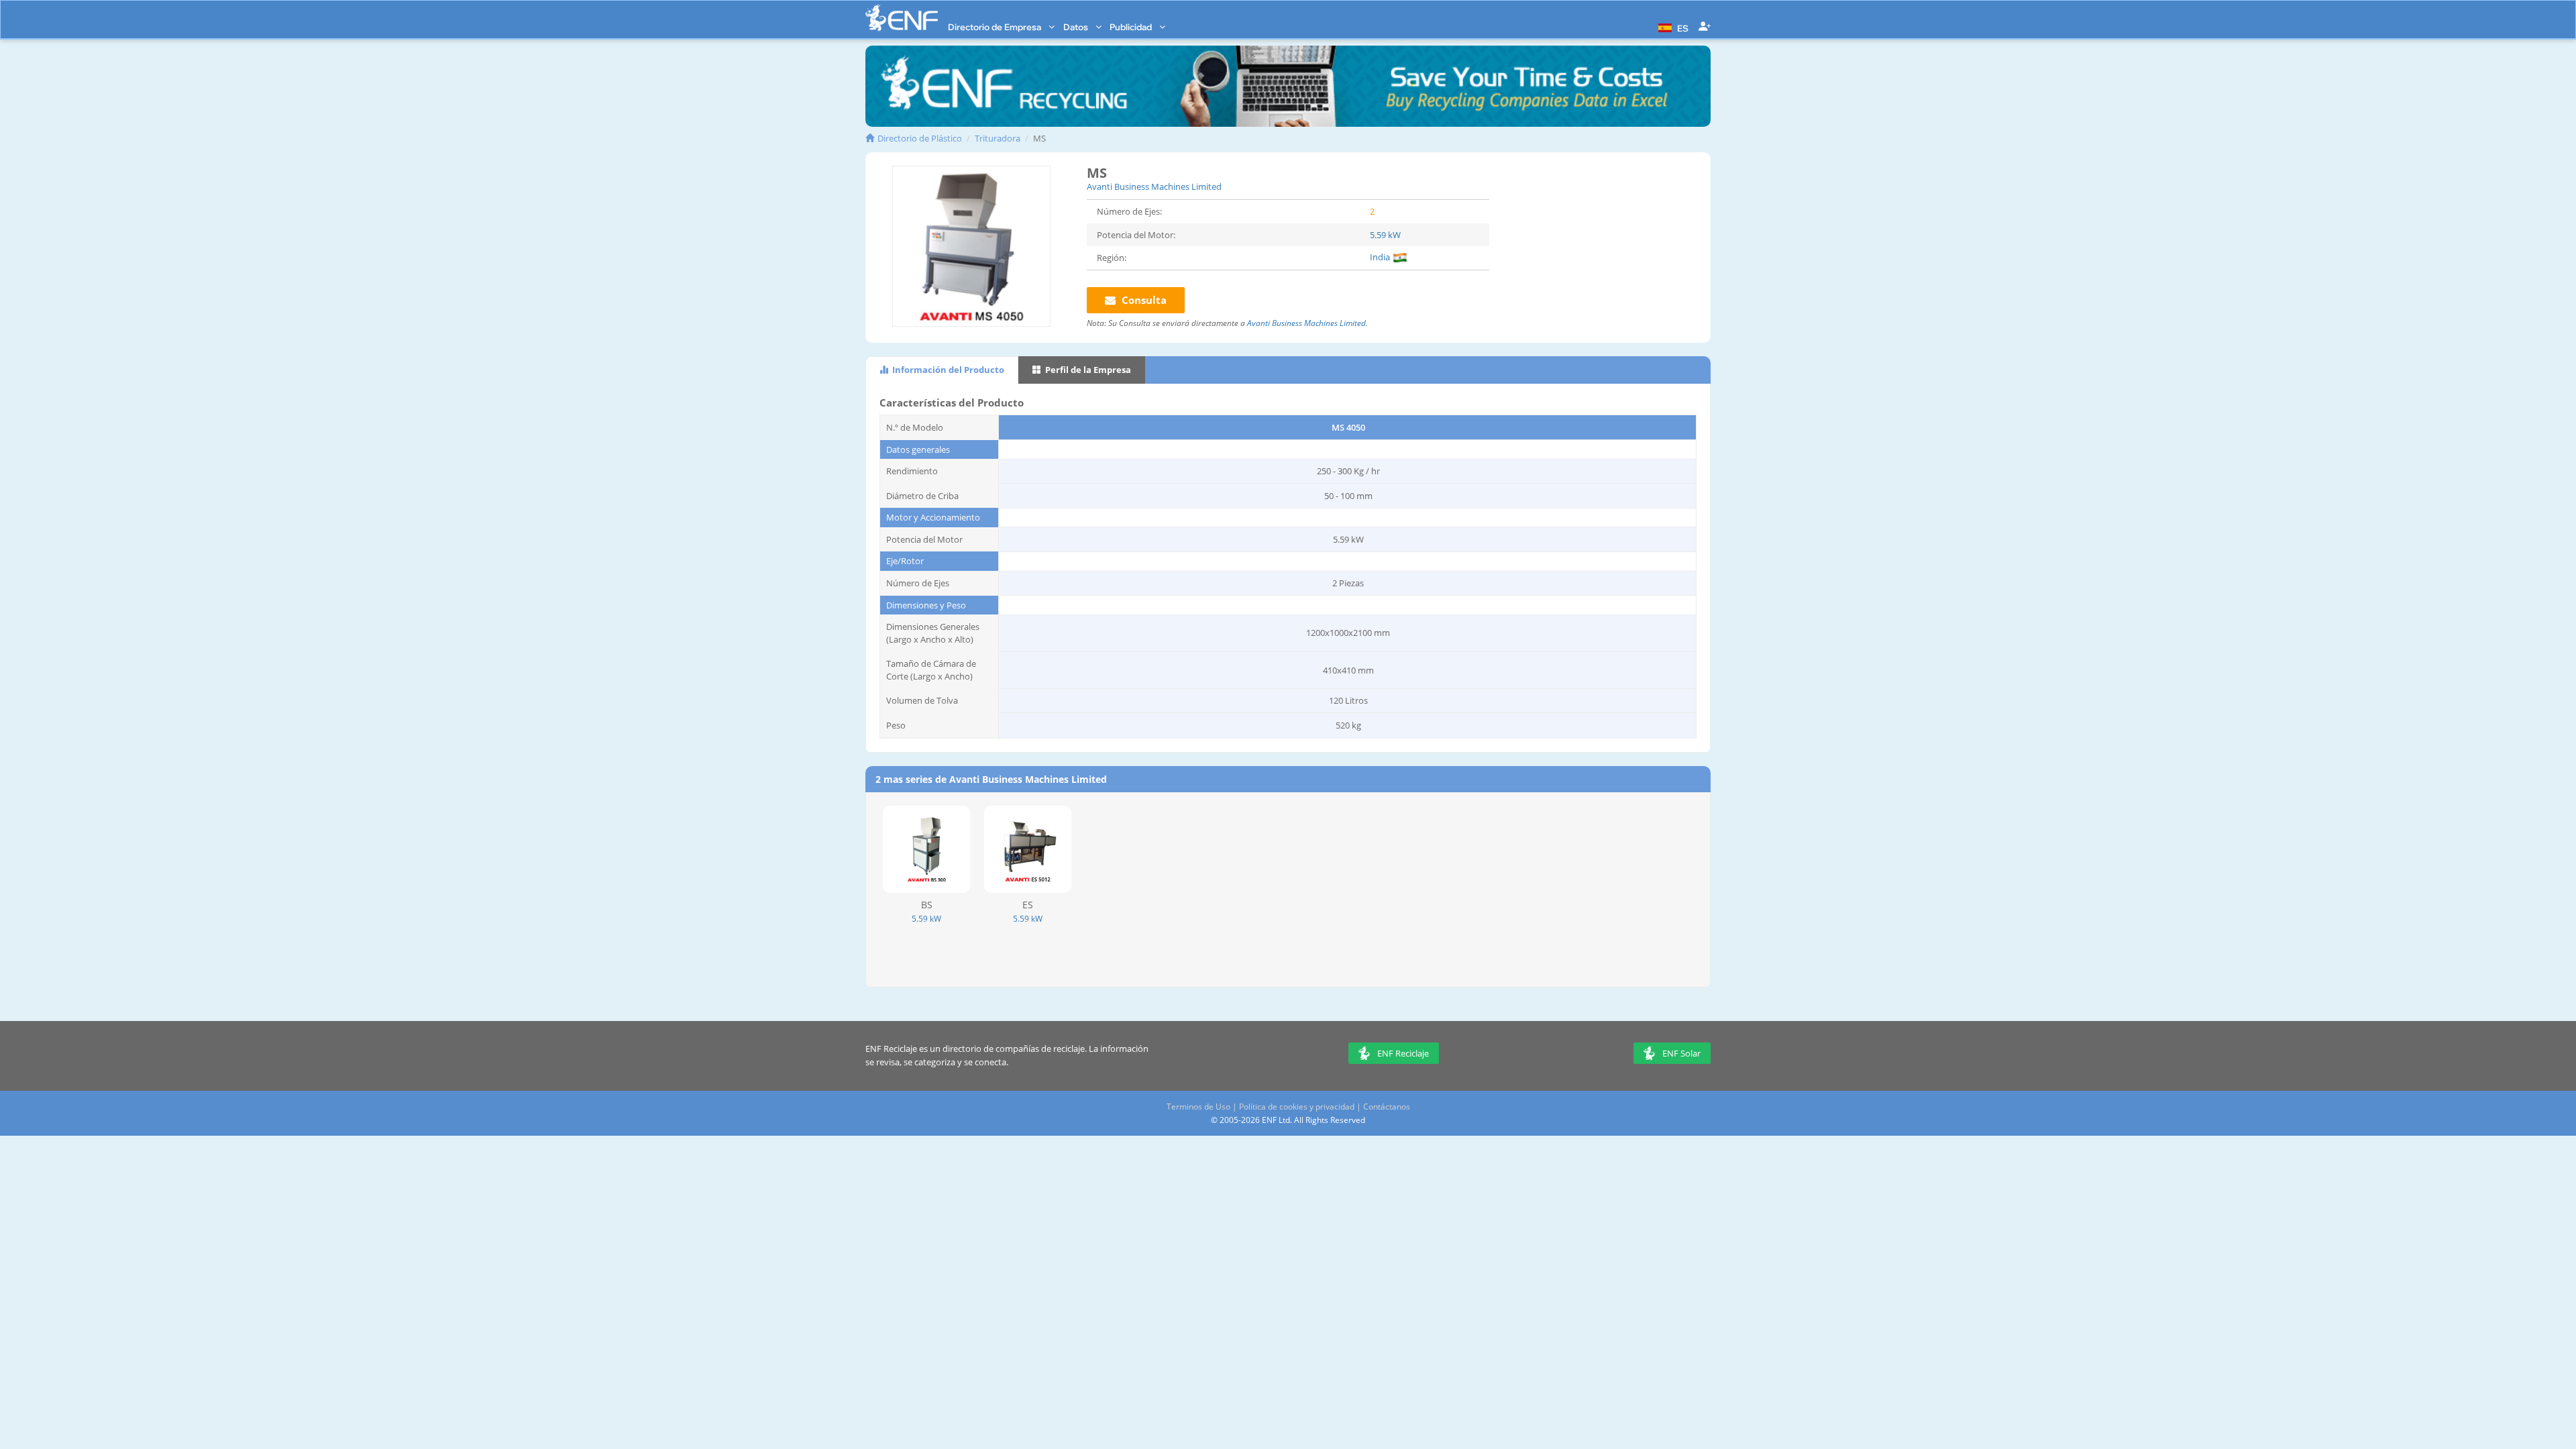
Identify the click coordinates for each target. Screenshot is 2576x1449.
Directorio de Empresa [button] (996, 27)
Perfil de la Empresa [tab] (1087, 370)
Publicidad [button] (1132, 27)
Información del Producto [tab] (947, 370)
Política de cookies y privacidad (1297, 1107)
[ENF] (902, 18)
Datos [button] (1077, 27)
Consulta (1143, 300)
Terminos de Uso (1198, 1107)
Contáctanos (1387, 1107)
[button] (1672, 27)
